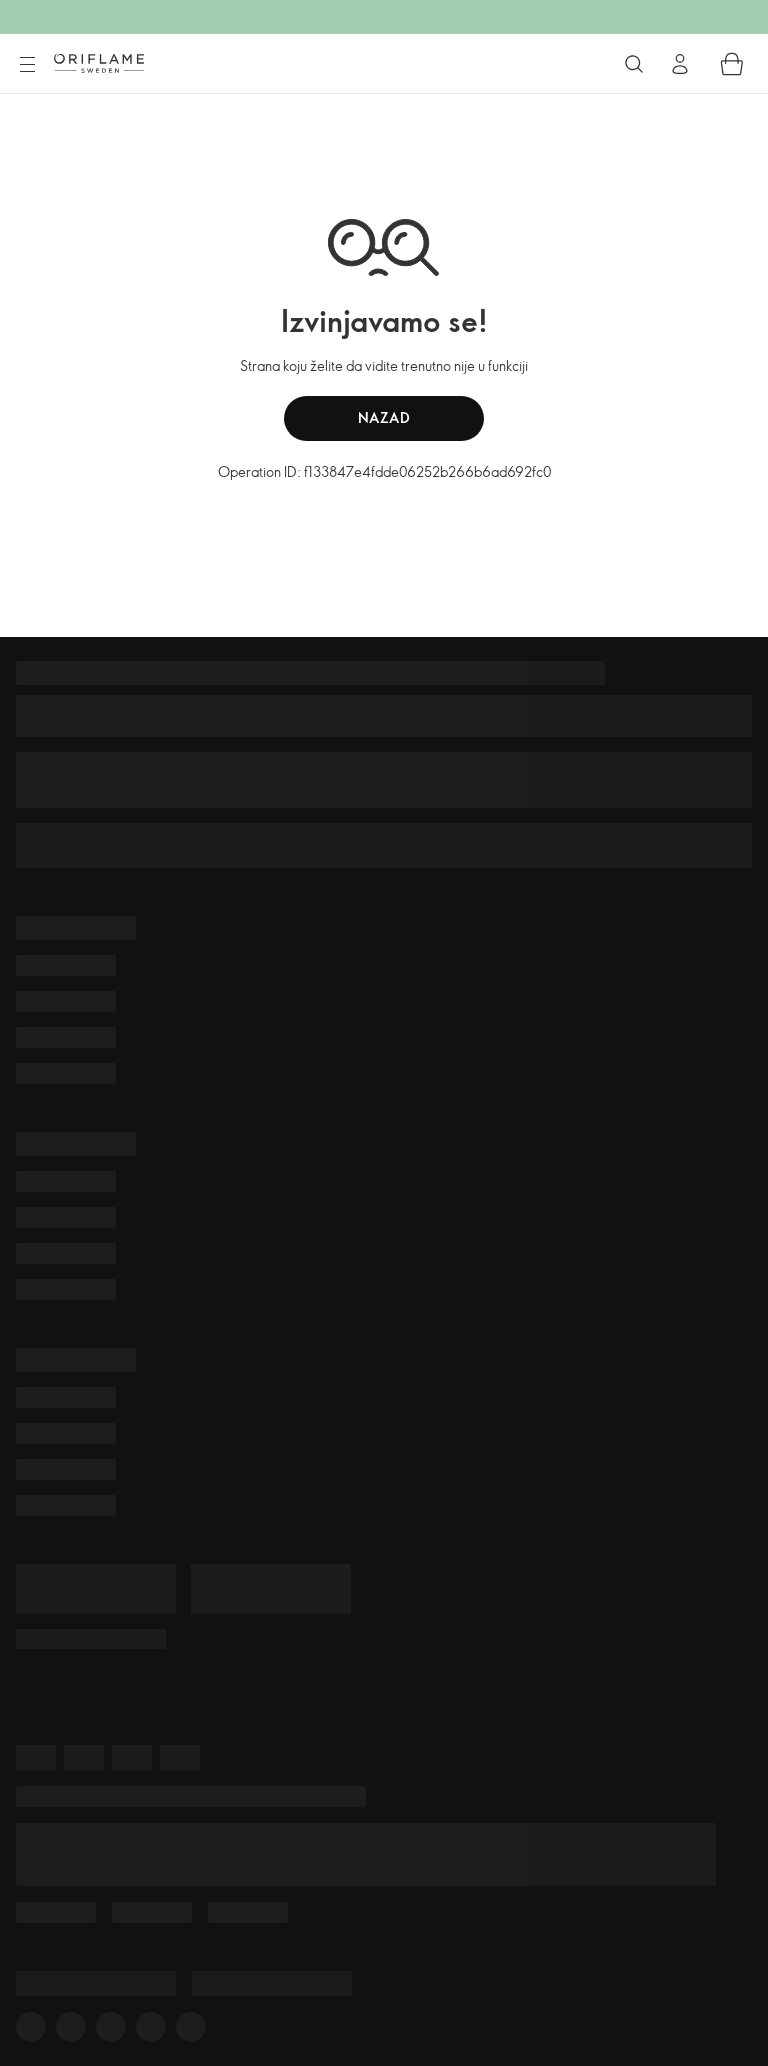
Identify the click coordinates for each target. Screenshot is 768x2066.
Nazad (384, 417)
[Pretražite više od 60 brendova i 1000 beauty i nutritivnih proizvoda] (634, 64)
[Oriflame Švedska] (99, 63)
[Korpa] (732, 64)
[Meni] (27, 65)
